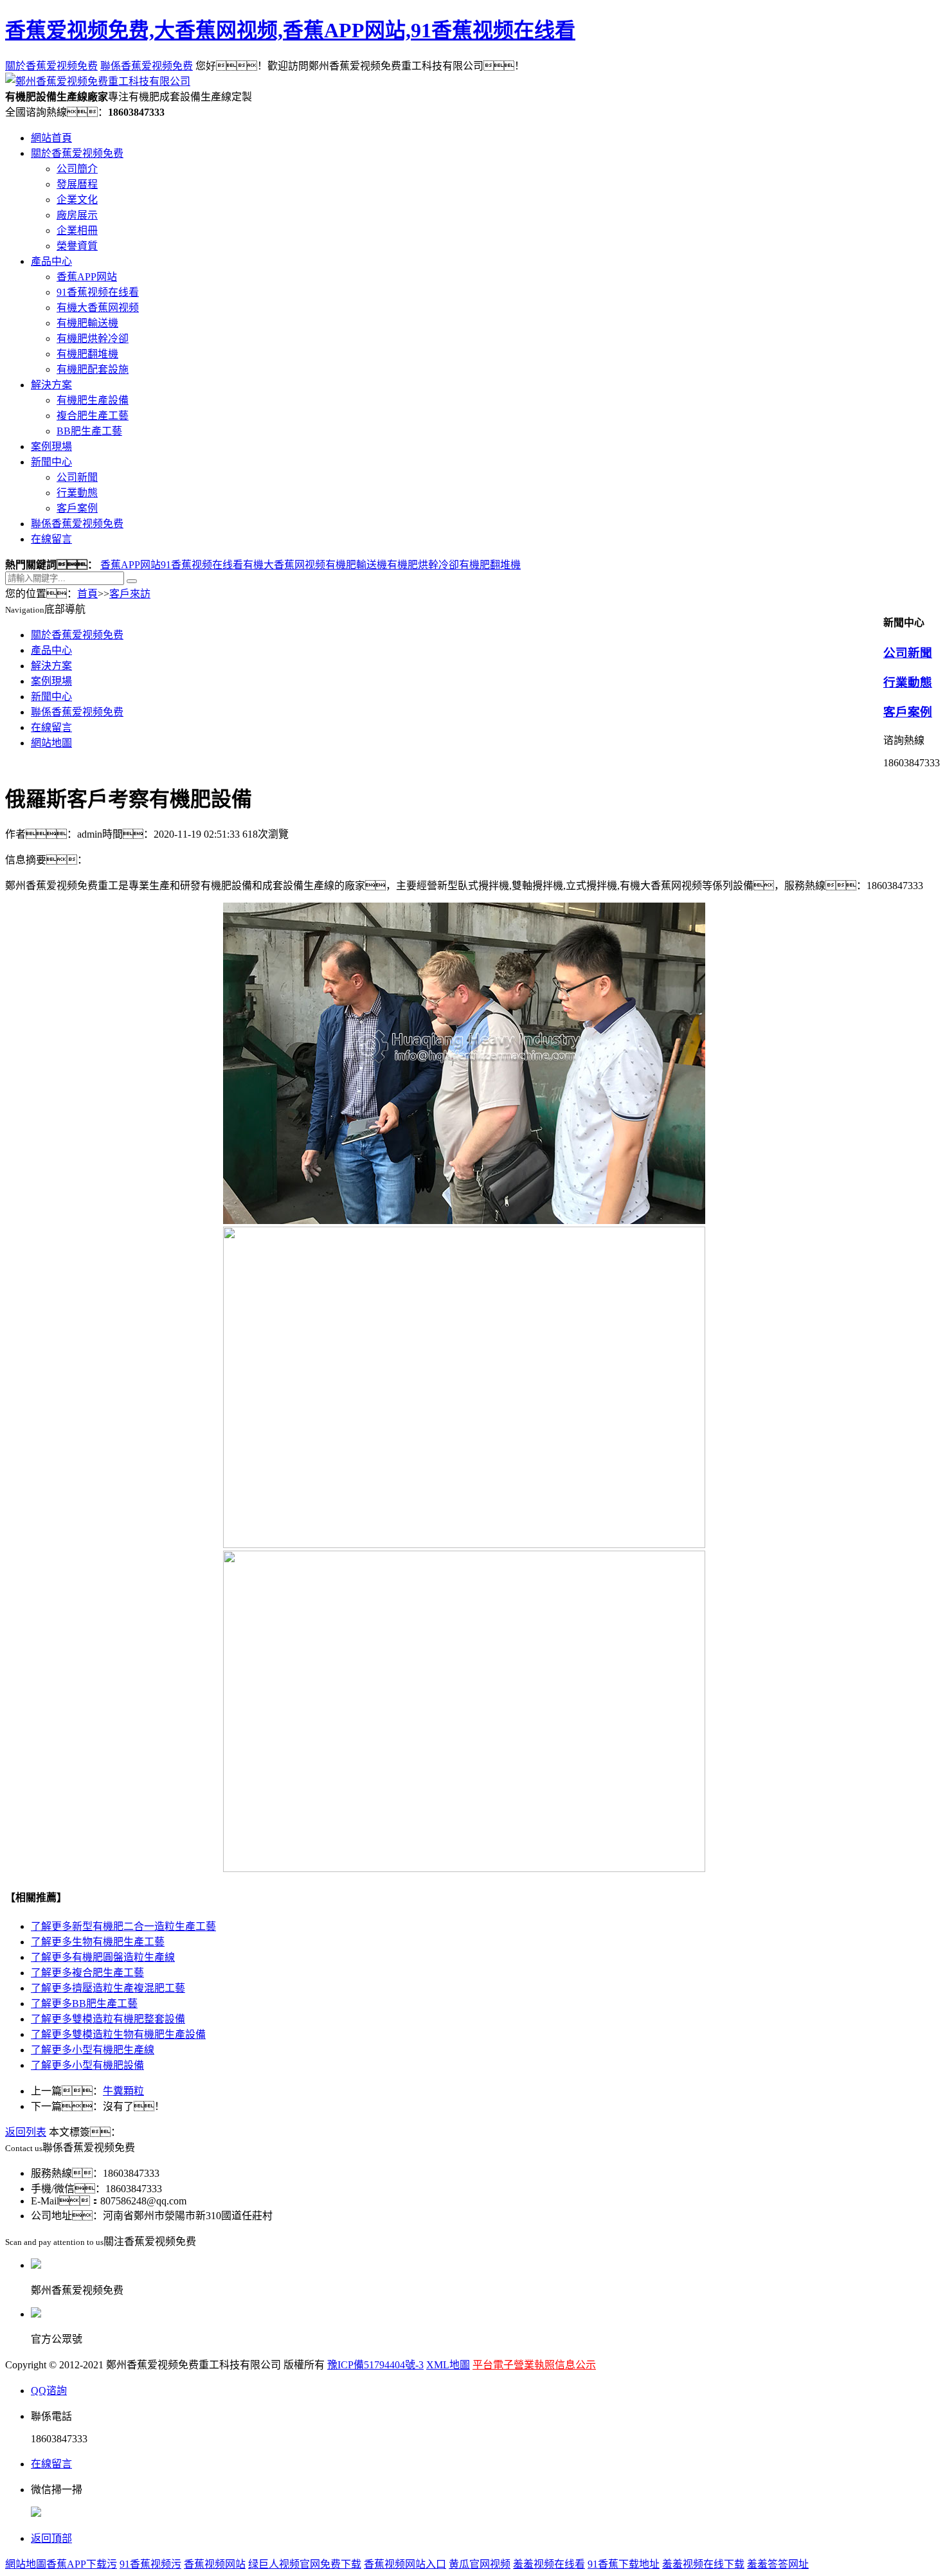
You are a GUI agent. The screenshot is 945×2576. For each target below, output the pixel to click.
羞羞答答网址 (778, 2564)
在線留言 (51, 539)
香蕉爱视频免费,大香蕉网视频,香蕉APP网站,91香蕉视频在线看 (290, 30)
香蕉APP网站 (87, 277)
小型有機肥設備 (87, 2065)
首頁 (87, 594)
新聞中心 (51, 462)
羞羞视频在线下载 (703, 2564)
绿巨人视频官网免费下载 (305, 2564)
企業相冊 (77, 230)
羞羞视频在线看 (549, 2564)
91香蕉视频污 (150, 2564)
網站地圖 (51, 743)
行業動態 (77, 493)
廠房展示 (77, 215)
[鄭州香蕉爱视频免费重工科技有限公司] (98, 81)
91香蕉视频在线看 (98, 292)
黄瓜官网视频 (480, 2564)
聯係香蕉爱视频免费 (147, 66)
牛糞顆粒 (123, 2091)
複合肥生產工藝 (93, 416)
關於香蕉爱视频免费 (51, 66)
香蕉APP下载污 (82, 2564)
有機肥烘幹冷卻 (93, 338)
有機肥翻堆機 (87, 354)
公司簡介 (77, 169)
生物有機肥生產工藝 (98, 1942)
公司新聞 (77, 477)
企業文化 (77, 200)
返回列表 (26, 2132)
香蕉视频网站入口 (405, 2564)
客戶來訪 (130, 594)
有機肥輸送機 (87, 323)
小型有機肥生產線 (93, 2050)
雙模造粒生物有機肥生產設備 (118, 2034)
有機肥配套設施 (93, 369)
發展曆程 (77, 184)
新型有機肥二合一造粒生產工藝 (123, 1926)
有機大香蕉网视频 (98, 308)
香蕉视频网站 (215, 2564)
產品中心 (51, 261)
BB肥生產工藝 (89, 431)
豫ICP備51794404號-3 (375, 2365)
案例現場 (51, 446)
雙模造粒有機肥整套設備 (108, 2019)
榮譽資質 (77, 246)
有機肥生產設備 (93, 400)
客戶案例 (77, 508)
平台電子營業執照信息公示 (534, 2365)
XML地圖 (448, 2365)
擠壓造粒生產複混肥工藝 (108, 1988)
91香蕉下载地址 (624, 2564)
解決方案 (51, 385)
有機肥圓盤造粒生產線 (103, 1957)
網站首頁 (51, 138)
